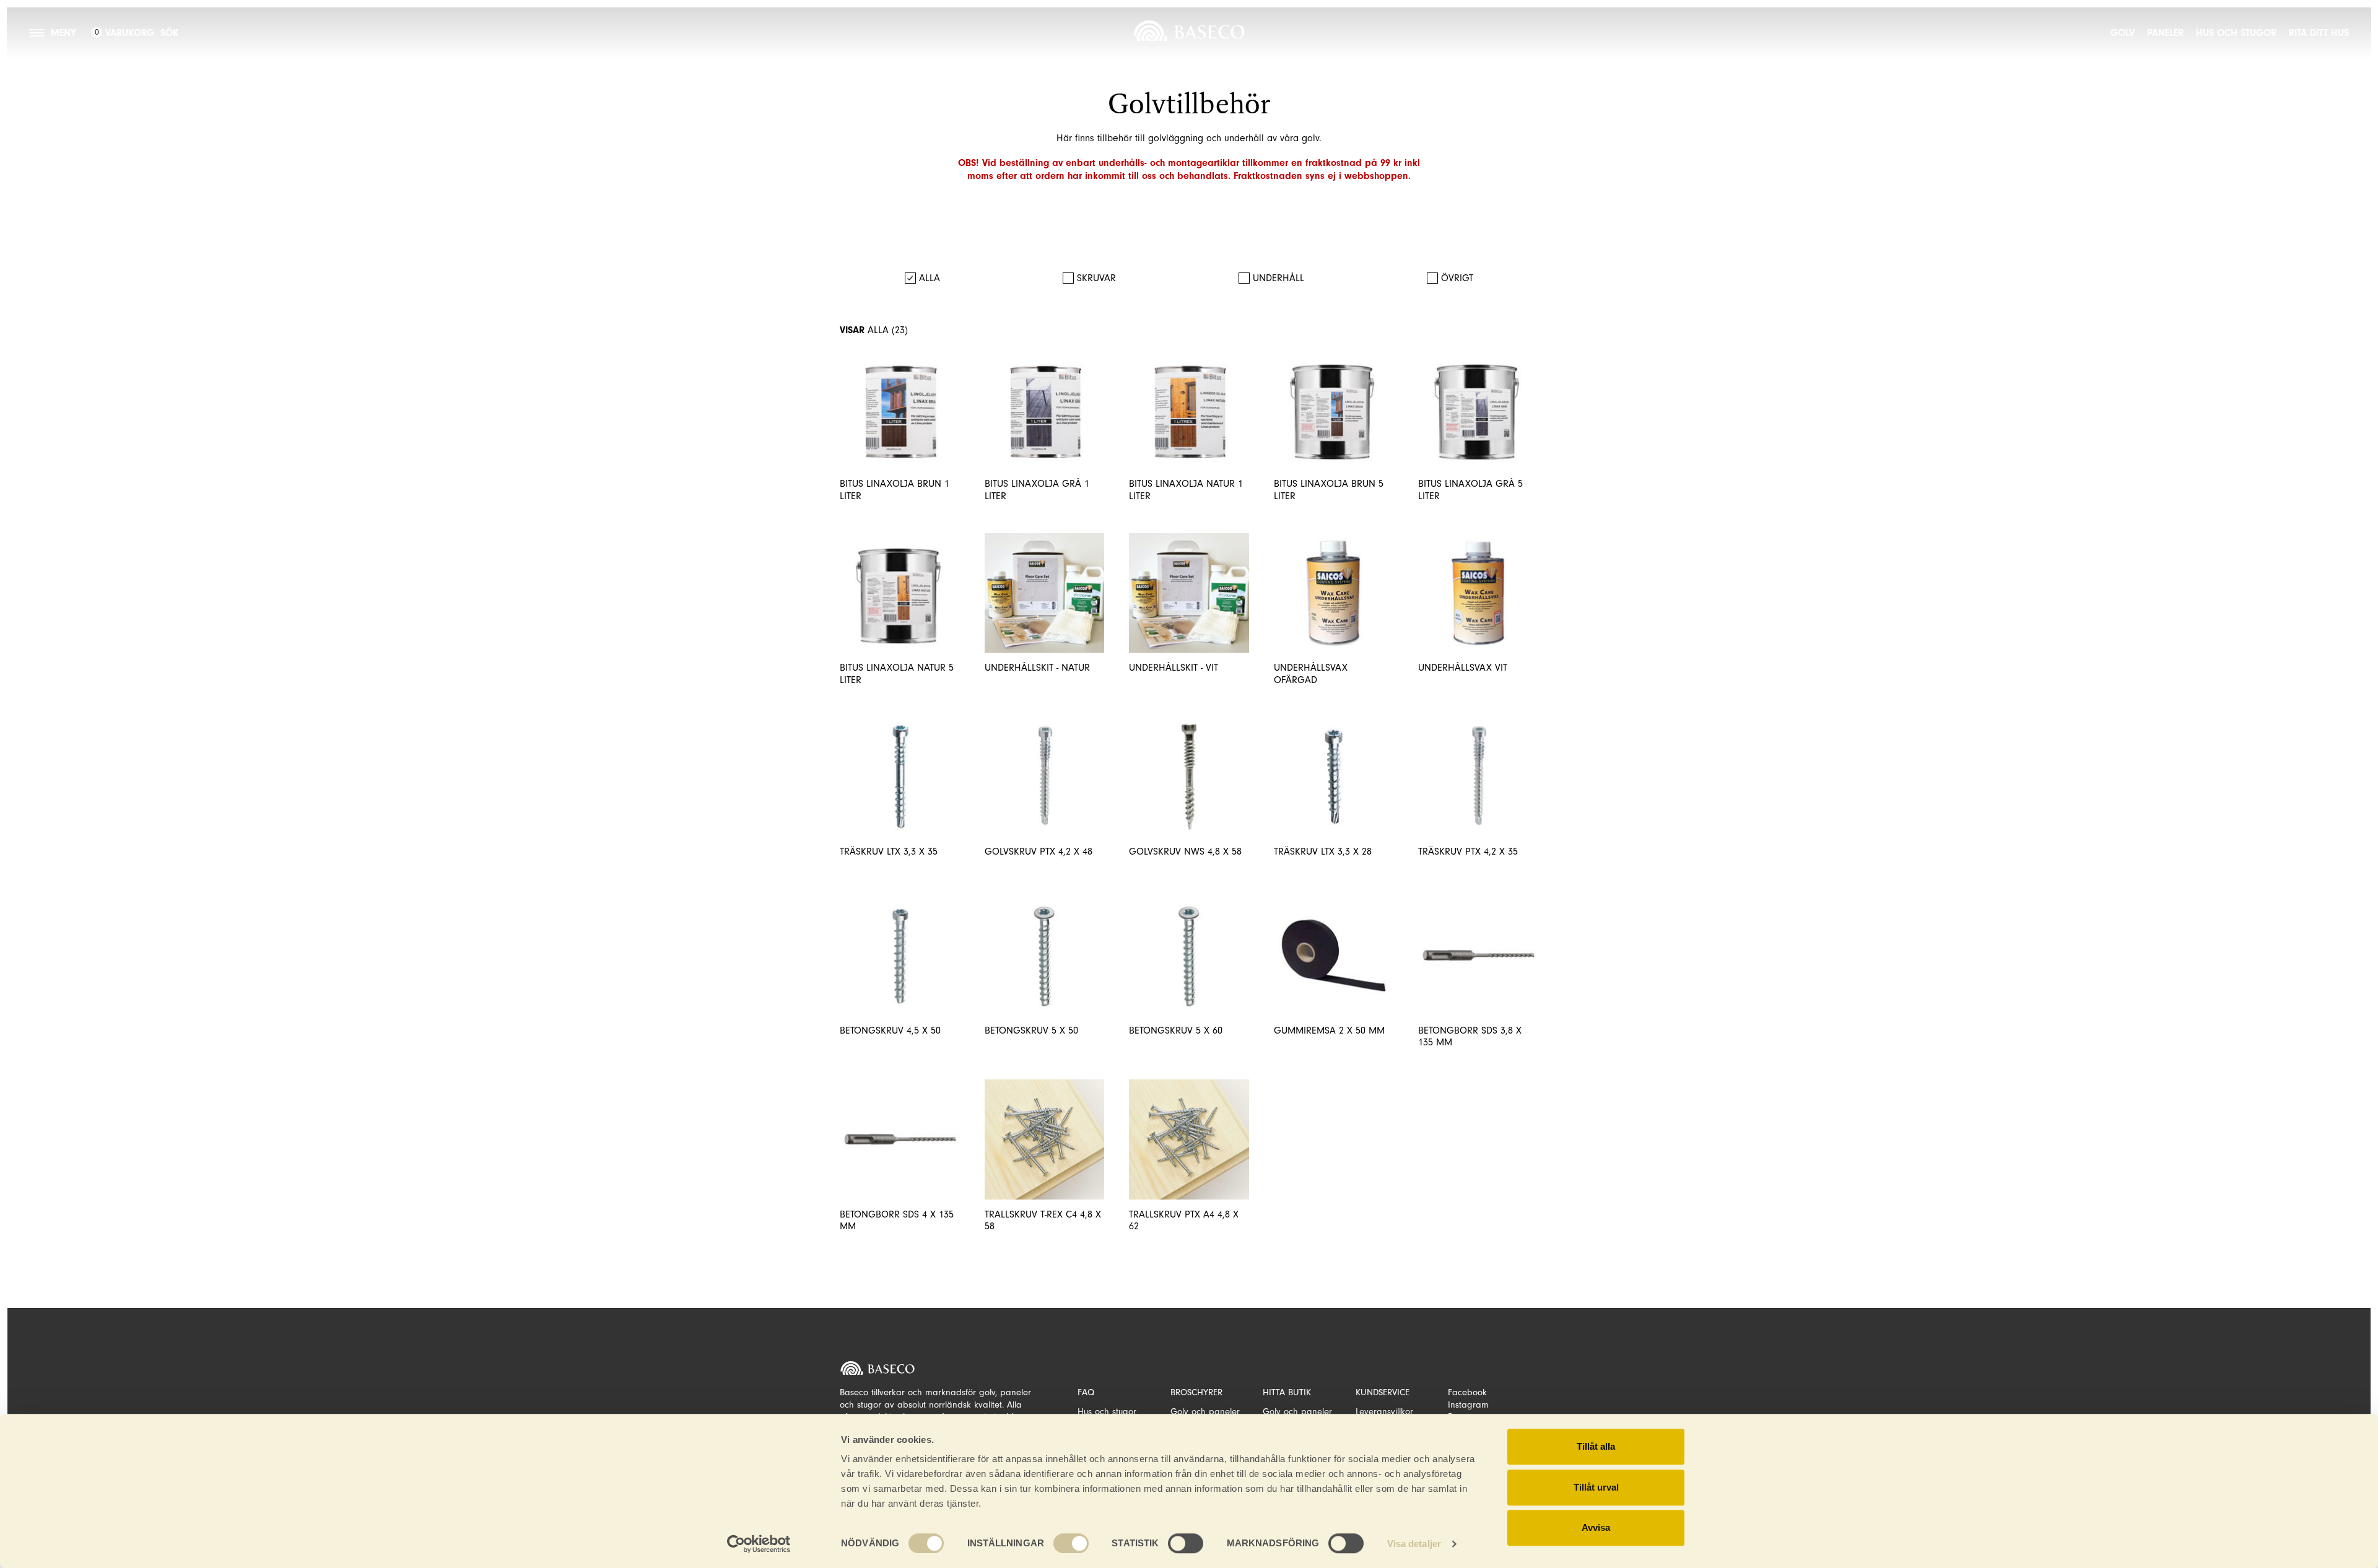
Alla (930, 278)
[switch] (1071, 1543)
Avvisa (1596, 1527)
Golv (2123, 33)
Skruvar (1096, 278)
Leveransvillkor (1384, 1412)
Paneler (2165, 33)
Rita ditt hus (2319, 33)
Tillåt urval (1596, 1487)
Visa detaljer (1414, 1544)
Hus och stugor (2236, 33)
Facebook (1467, 1392)
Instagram (1468, 1405)
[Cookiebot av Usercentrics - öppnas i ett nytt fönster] (759, 1544)
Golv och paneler (1205, 1412)
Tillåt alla (1596, 1446)
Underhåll (1278, 278)
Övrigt (1457, 278)
